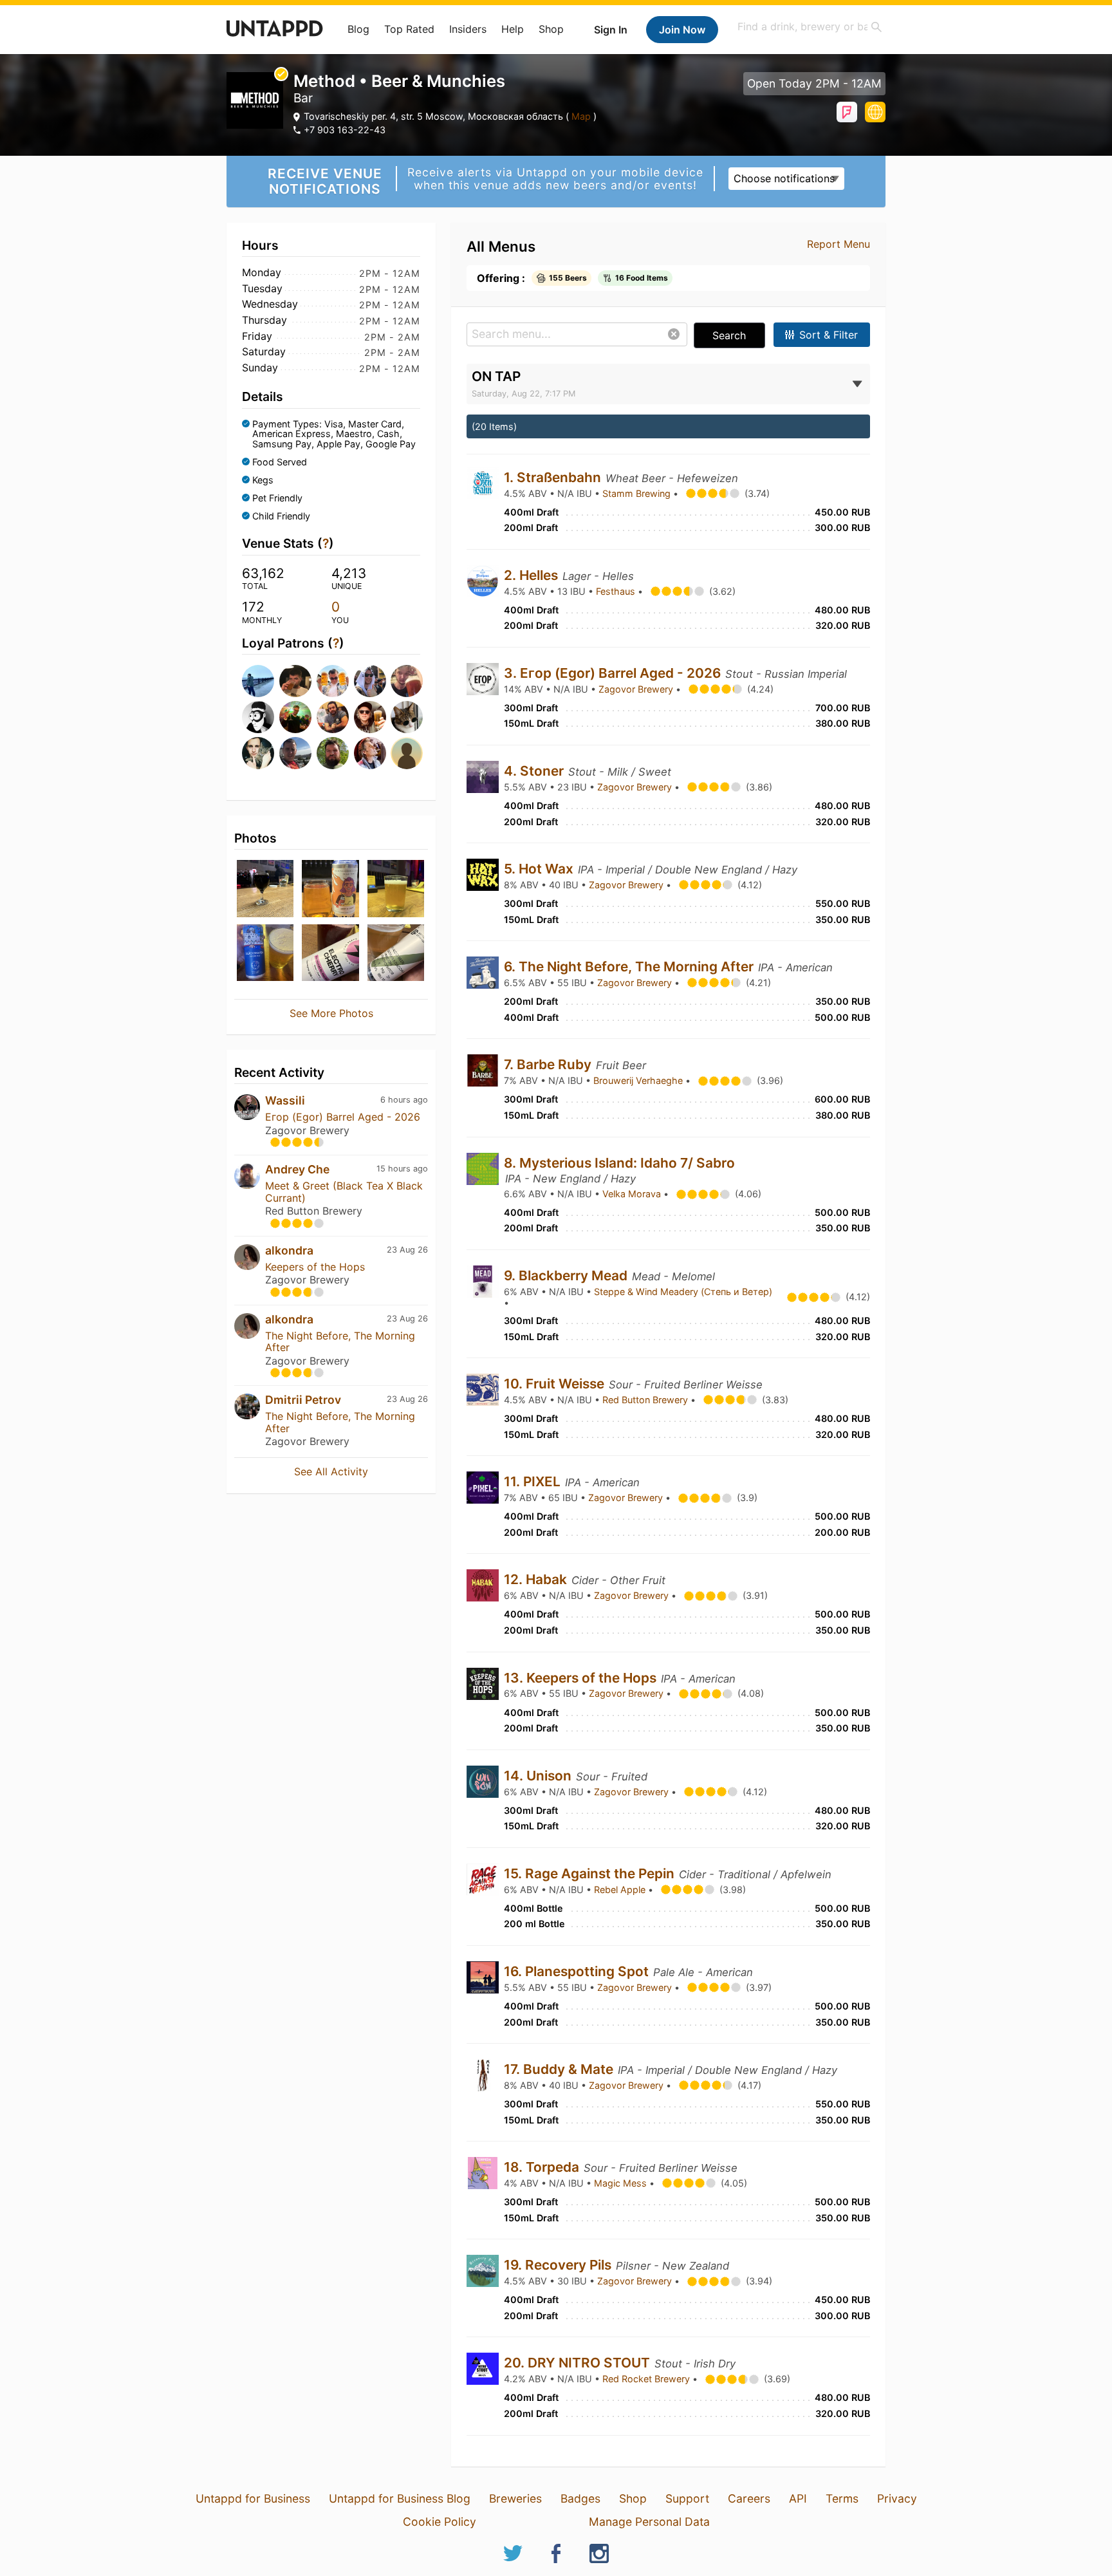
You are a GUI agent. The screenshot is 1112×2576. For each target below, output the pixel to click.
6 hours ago (404, 1100)
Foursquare (847, 112)
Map (581, 116)
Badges (580, 2498)
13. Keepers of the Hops (582, 1678)
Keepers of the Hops (315, 1267)
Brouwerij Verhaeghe (639, 1080)
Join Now (682, 30)
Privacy (897, 2498)
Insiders (468, 29)
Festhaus (617, 591)
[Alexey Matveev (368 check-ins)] (294, 753)
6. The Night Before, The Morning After (630, 966)
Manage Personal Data (649, 2522)
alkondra (289, 1250)
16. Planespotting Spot (578, 1971)
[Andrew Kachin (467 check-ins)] (405, 681)
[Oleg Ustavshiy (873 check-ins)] (294, 681)
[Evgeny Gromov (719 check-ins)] (331, 681)
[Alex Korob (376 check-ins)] (405, 717)
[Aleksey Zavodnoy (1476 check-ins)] (257, 681)
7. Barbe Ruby (549, 1064)
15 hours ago (402, 1169)
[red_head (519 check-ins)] (369, 681)
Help (513, 29)
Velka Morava (633, 1194)
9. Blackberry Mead (567, 1275)
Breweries (515, 2498)
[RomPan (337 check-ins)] (369, 753)
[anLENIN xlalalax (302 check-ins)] (405, 753)
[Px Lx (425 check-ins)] (294, 717)
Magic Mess (622, 2183)
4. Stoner (535, 771)
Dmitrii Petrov (303, 1400)
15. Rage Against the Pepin (591, 1873)
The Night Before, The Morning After (340, 1341)
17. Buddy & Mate (560, 2069)
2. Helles (533, 575)
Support (687, 2498)
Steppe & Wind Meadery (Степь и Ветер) (683, 1292)
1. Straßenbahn (554, 477)
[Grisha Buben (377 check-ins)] (369, 717)
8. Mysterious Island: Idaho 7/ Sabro (619, 1163)
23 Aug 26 (407, 1250)
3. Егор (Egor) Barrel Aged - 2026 (614, 673)
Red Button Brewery (646, 1400)
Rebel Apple (621, 1890)
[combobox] (810, 27)
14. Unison (539, 1776)
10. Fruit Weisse (556, 1384)
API (798, 2498)
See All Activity (331, 1471)
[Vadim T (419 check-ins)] (331, 717)
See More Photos (331, 1013)
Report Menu (839, 244)
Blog (358, 29)
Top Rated (409, 29)
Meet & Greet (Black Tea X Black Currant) (344, 1191)
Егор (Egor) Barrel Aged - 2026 (343, 1117)
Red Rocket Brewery (647, 2379)
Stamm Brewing (638, 493)
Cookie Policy (440, 2522)
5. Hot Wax (540, 869)
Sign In (611, 30)
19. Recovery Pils (559, 2265)
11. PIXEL (534, 1481)
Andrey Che (297, 1169)
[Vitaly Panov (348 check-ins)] (331, 753)
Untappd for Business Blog (400, 2498)
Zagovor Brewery (637, 689)
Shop (551, 29)
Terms (842, 2498)
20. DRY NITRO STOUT (579, 2363)
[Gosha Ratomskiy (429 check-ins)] (257, 717)
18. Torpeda (543, 2167)
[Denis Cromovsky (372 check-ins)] (257, 753)
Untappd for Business (253, 2498)
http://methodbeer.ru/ (875, 112)
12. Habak (537, 1579)
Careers (749, 2498)
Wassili (285, 1100)
